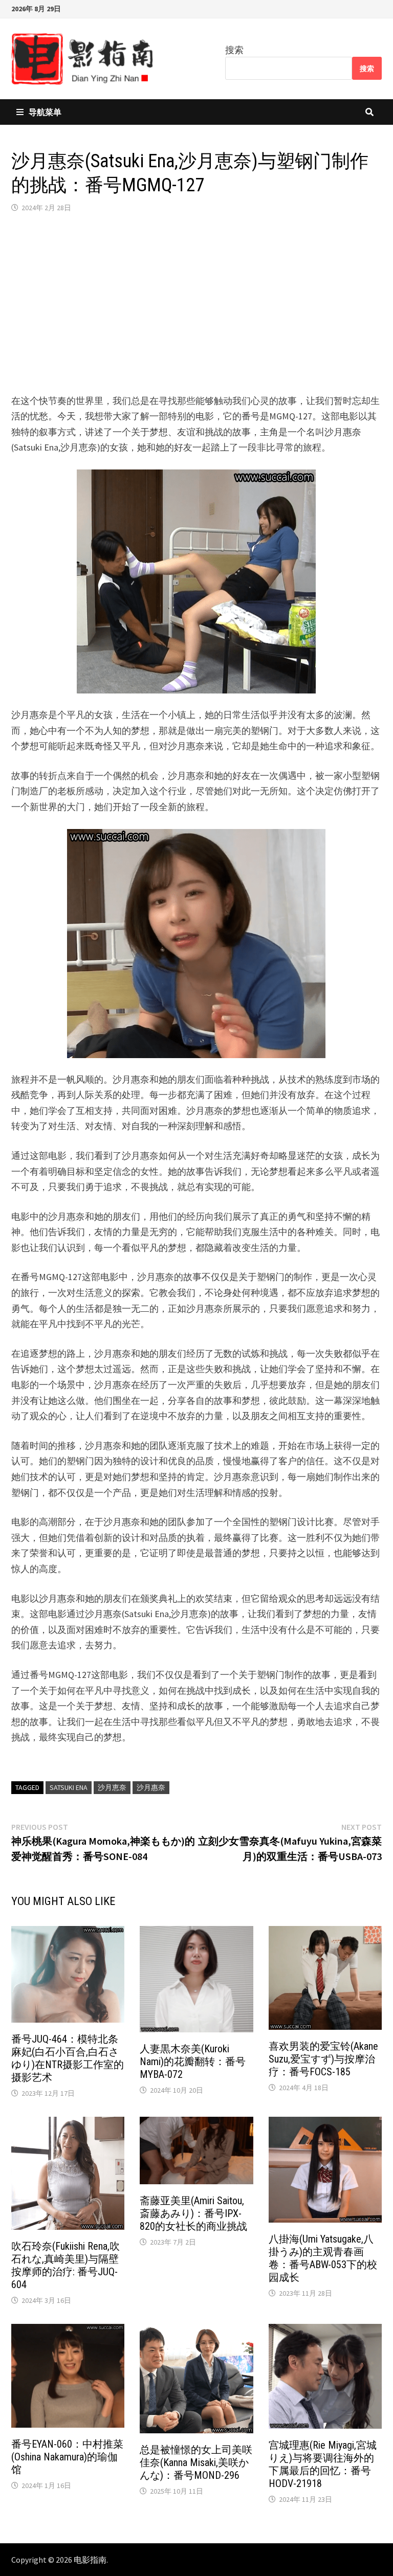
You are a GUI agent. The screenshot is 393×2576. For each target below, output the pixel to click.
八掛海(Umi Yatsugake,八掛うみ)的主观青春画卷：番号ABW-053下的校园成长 (323, 2258)
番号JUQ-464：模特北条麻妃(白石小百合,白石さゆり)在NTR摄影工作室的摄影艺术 (68, 2058)
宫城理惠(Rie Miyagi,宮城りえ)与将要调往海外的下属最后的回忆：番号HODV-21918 (323, 2464)
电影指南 (90, 2560)
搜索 (234, 50)
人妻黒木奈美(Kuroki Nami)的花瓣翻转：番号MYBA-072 (193, 2062)
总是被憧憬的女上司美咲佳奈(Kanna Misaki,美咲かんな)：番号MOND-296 (196, 2462)
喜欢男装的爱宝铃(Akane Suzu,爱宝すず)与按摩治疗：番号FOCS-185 (323, 2059)
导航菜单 (45, 112)
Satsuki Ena (69, 1787)
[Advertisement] (196, 303)
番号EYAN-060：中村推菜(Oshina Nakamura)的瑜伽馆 (67, 2457)
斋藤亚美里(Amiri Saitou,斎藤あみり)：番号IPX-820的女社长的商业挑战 (193, 2213)
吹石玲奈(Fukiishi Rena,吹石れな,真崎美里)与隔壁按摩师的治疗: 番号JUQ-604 (65, 2265)
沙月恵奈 (112, 1787)
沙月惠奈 (151, 1787)
